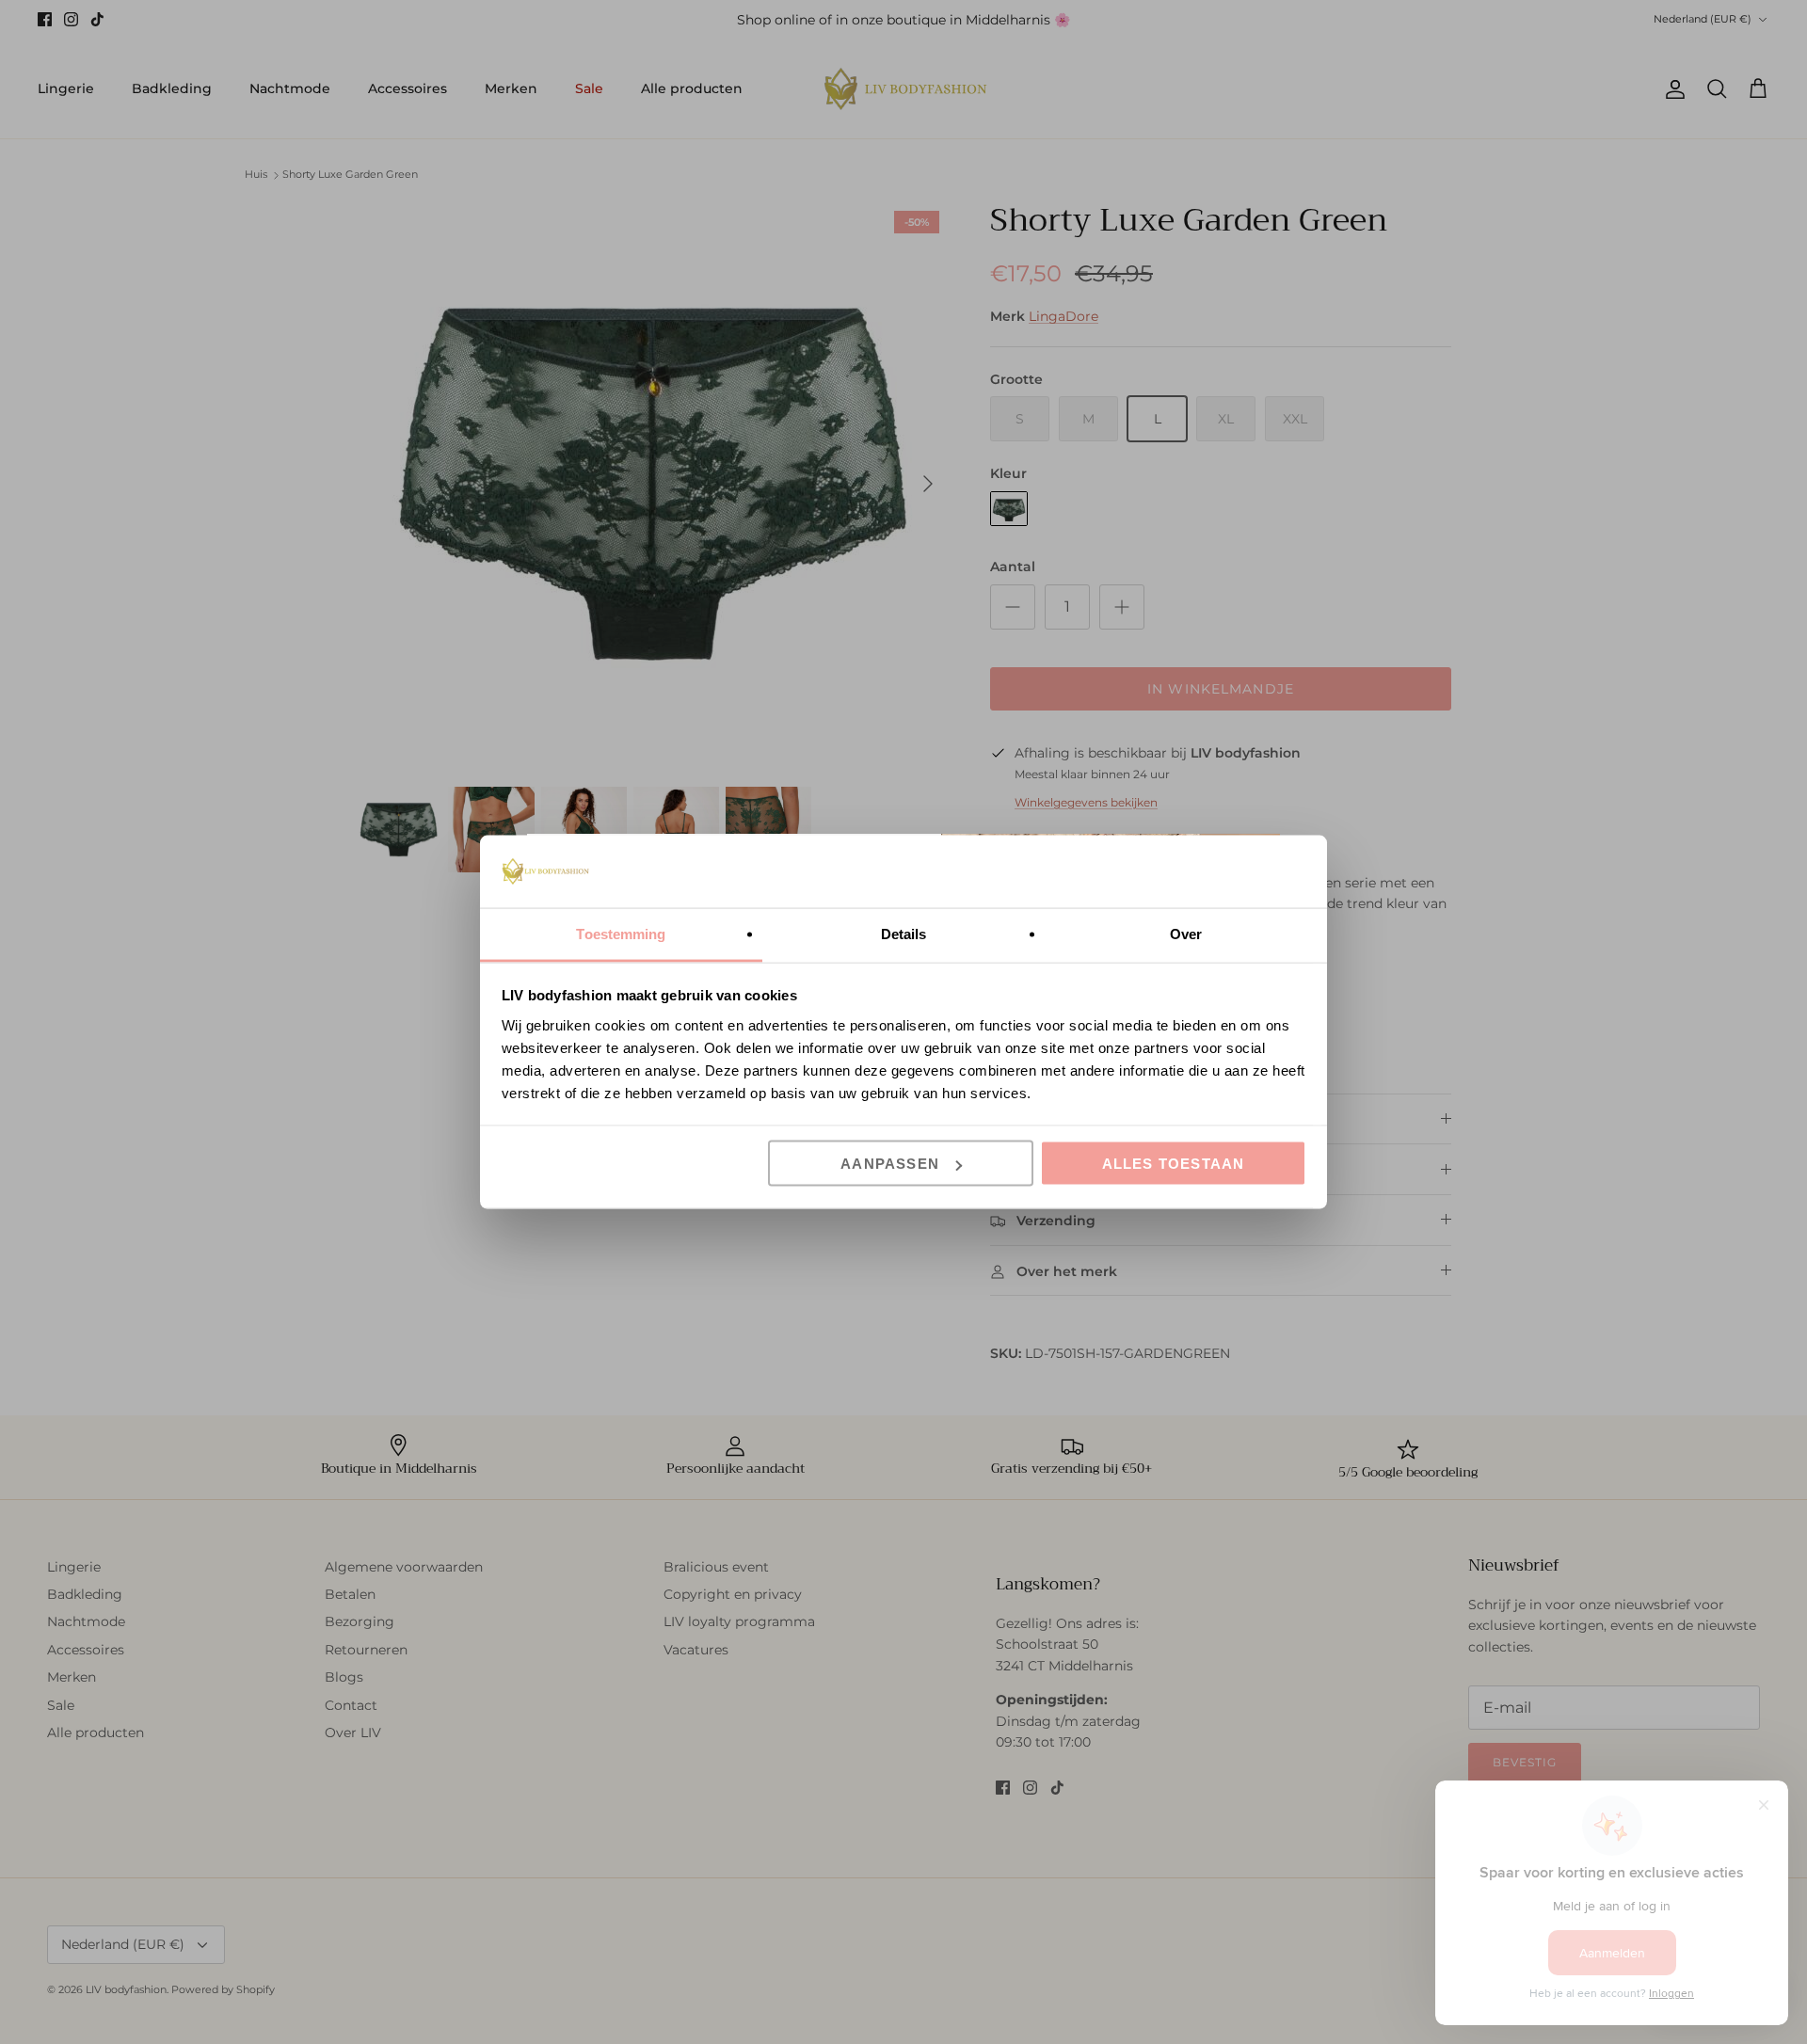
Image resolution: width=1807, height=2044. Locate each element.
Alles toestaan (1174, 1164)
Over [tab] (1186, 933)
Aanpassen (890, 1164)
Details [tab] (904, 933)
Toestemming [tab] (621, 933)
